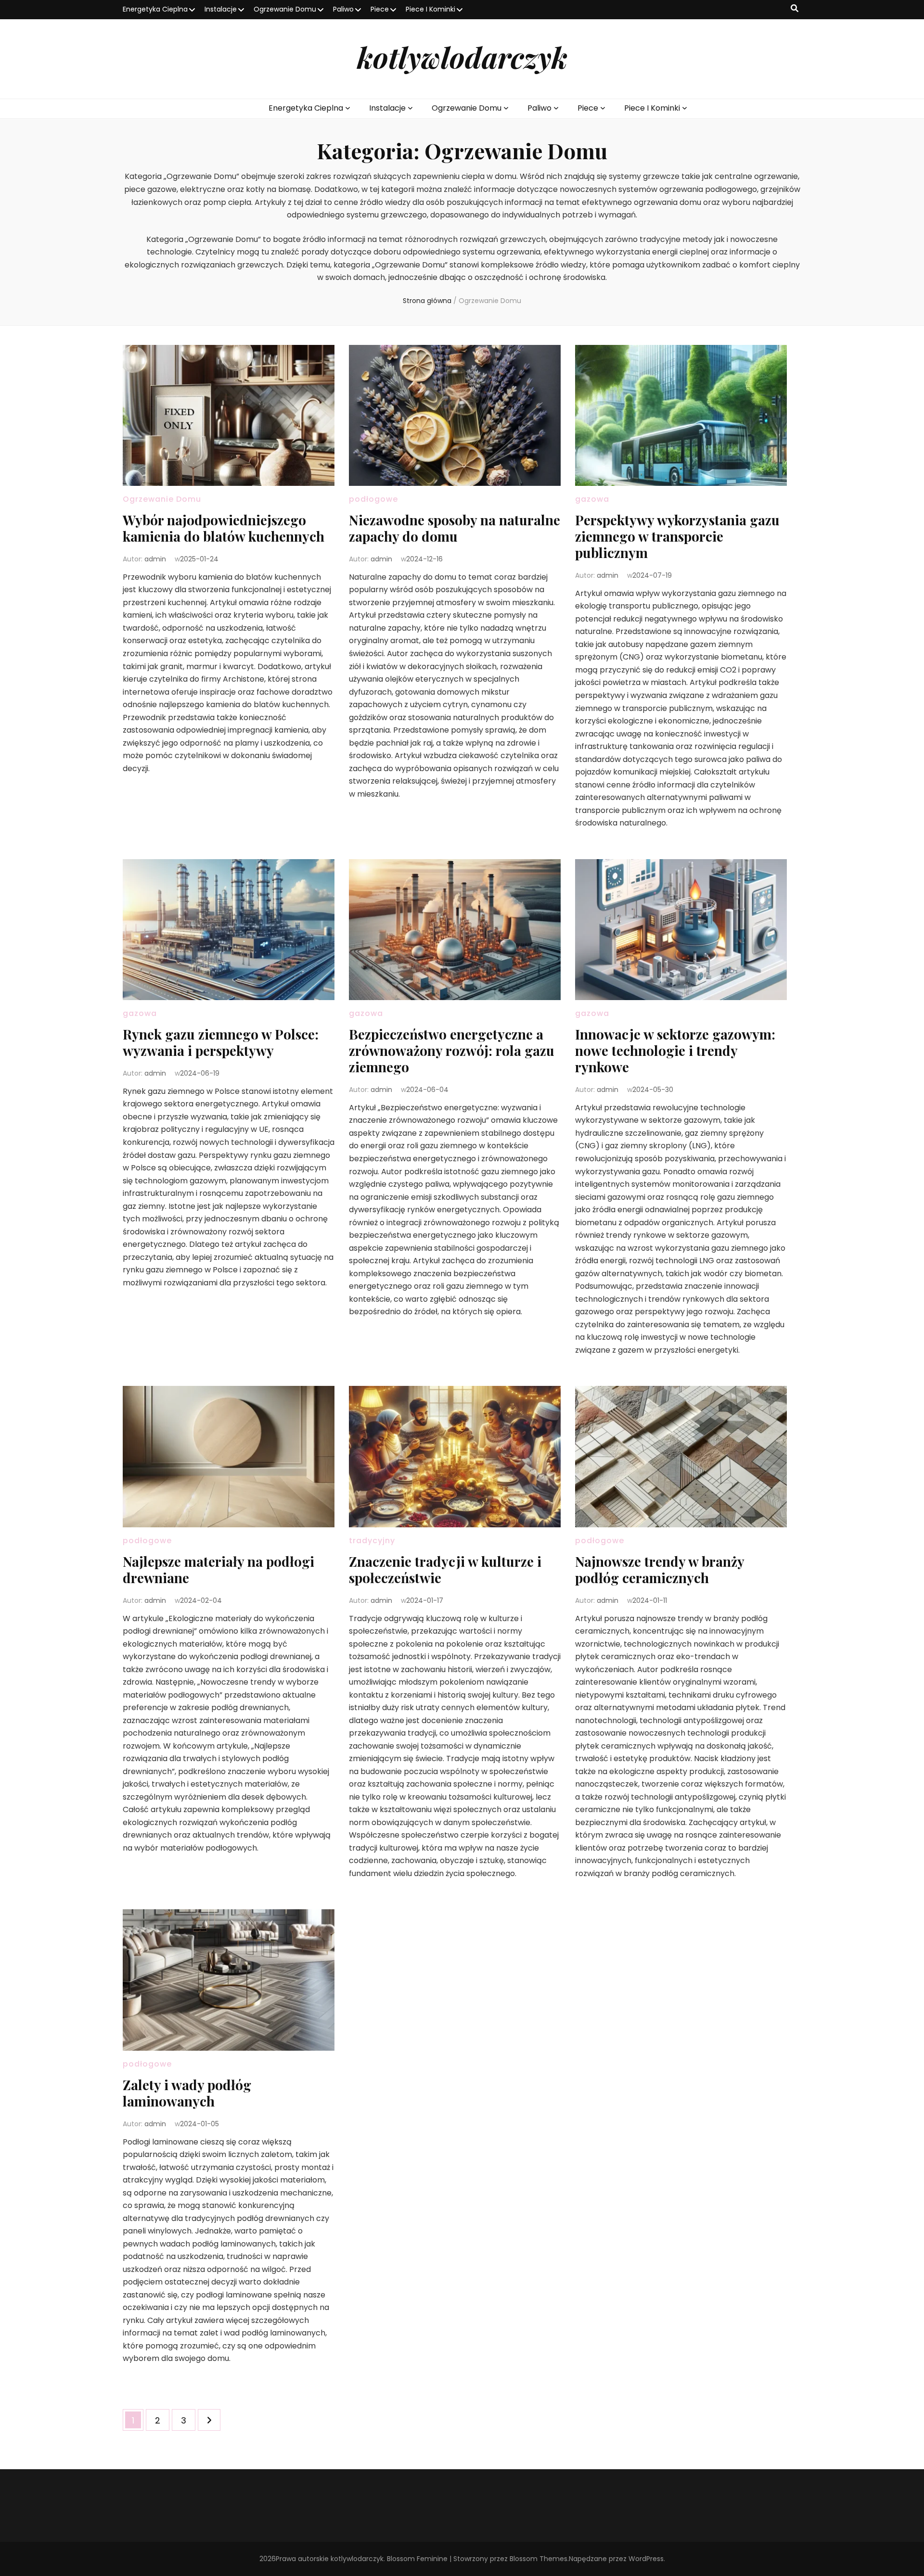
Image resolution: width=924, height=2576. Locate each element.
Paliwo (343, 9)
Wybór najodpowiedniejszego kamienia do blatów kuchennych (224, 528)
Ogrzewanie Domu (285, 9)
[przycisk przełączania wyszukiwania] (795, 9)
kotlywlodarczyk (462, 57)
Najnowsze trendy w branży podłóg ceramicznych (660, 1569)
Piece (380, 9)
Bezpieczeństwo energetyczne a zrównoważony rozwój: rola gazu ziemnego (452, 1050)
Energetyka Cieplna (155, 9)
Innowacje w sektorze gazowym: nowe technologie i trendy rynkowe (675, 1050)
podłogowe (373, 499)
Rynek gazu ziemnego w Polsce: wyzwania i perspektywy (221, 1042)
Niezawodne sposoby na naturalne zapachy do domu (455, 528)
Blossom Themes (539, 2559)
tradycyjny (372, 1541)
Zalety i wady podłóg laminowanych (187, 2093)
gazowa (592, 499)
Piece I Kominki (430, 9)
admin (155, 559)
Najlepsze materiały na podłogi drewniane (218, 1569)
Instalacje (221, 9)
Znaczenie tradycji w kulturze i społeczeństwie (445, 1569)
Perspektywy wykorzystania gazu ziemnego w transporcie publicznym (677, 536)
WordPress (646, 2559)
